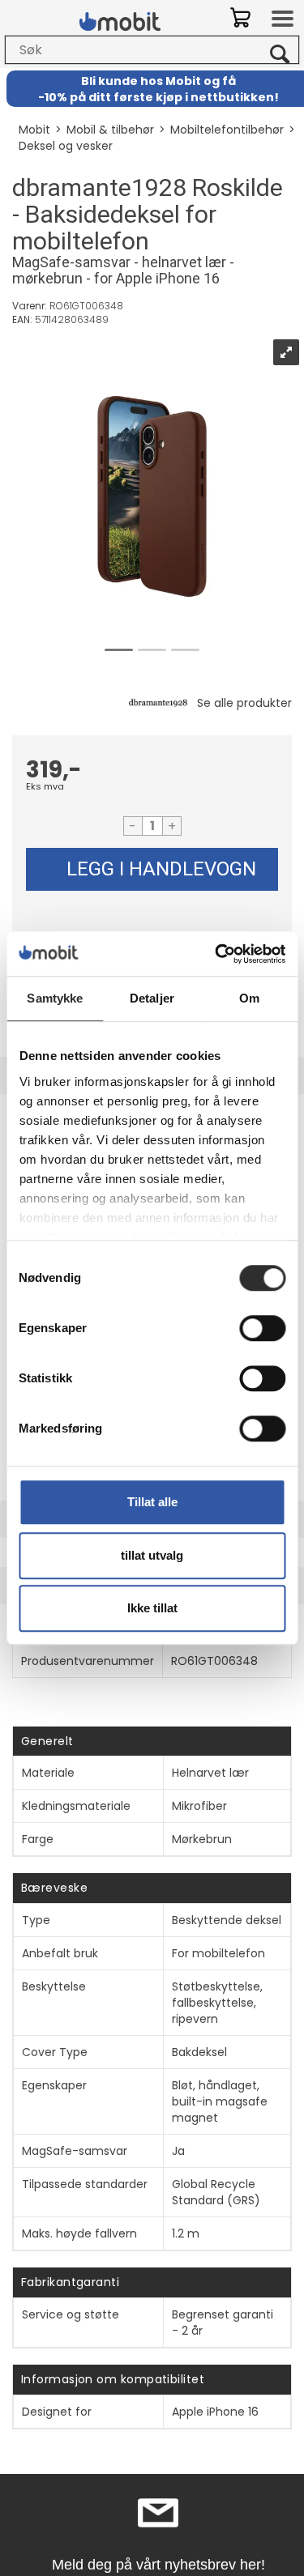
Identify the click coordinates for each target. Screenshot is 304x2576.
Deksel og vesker (66, 146)
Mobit (34, 130)
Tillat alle (152, 1502)
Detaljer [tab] (152, 998)
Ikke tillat (152, 1608)
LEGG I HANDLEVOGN (161, 869)
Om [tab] (249, 998)
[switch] (262, 1328)
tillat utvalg (152, 1555)
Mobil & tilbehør (110, 130)
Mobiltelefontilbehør (227, 130)
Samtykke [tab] (55, 998)
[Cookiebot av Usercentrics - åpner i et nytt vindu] (216, 954)
